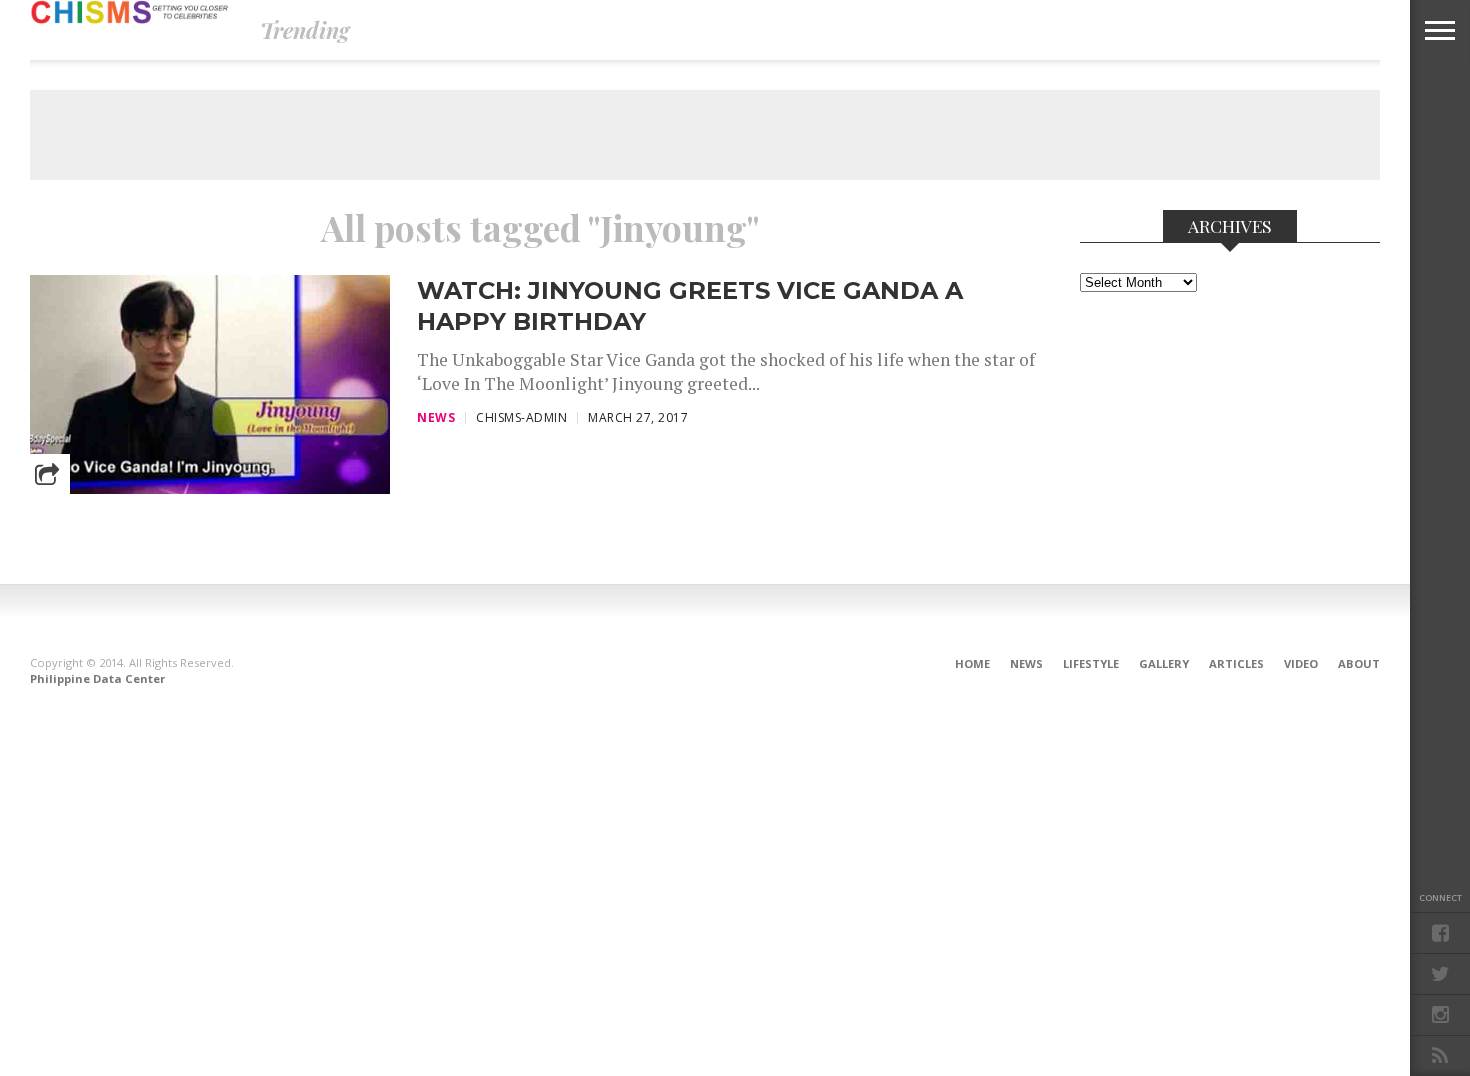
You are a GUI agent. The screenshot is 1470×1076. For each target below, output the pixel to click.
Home (972, 663)
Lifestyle (1091, 663)
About (1359, 663)
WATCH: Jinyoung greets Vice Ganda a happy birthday (690, 306)
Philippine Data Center (97, 678)
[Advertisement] (705, 135)
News (1026, 663)
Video (1301, 663)
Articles (1236, 663)
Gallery (1164, 663)
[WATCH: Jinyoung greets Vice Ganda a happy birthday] (210, 488)
